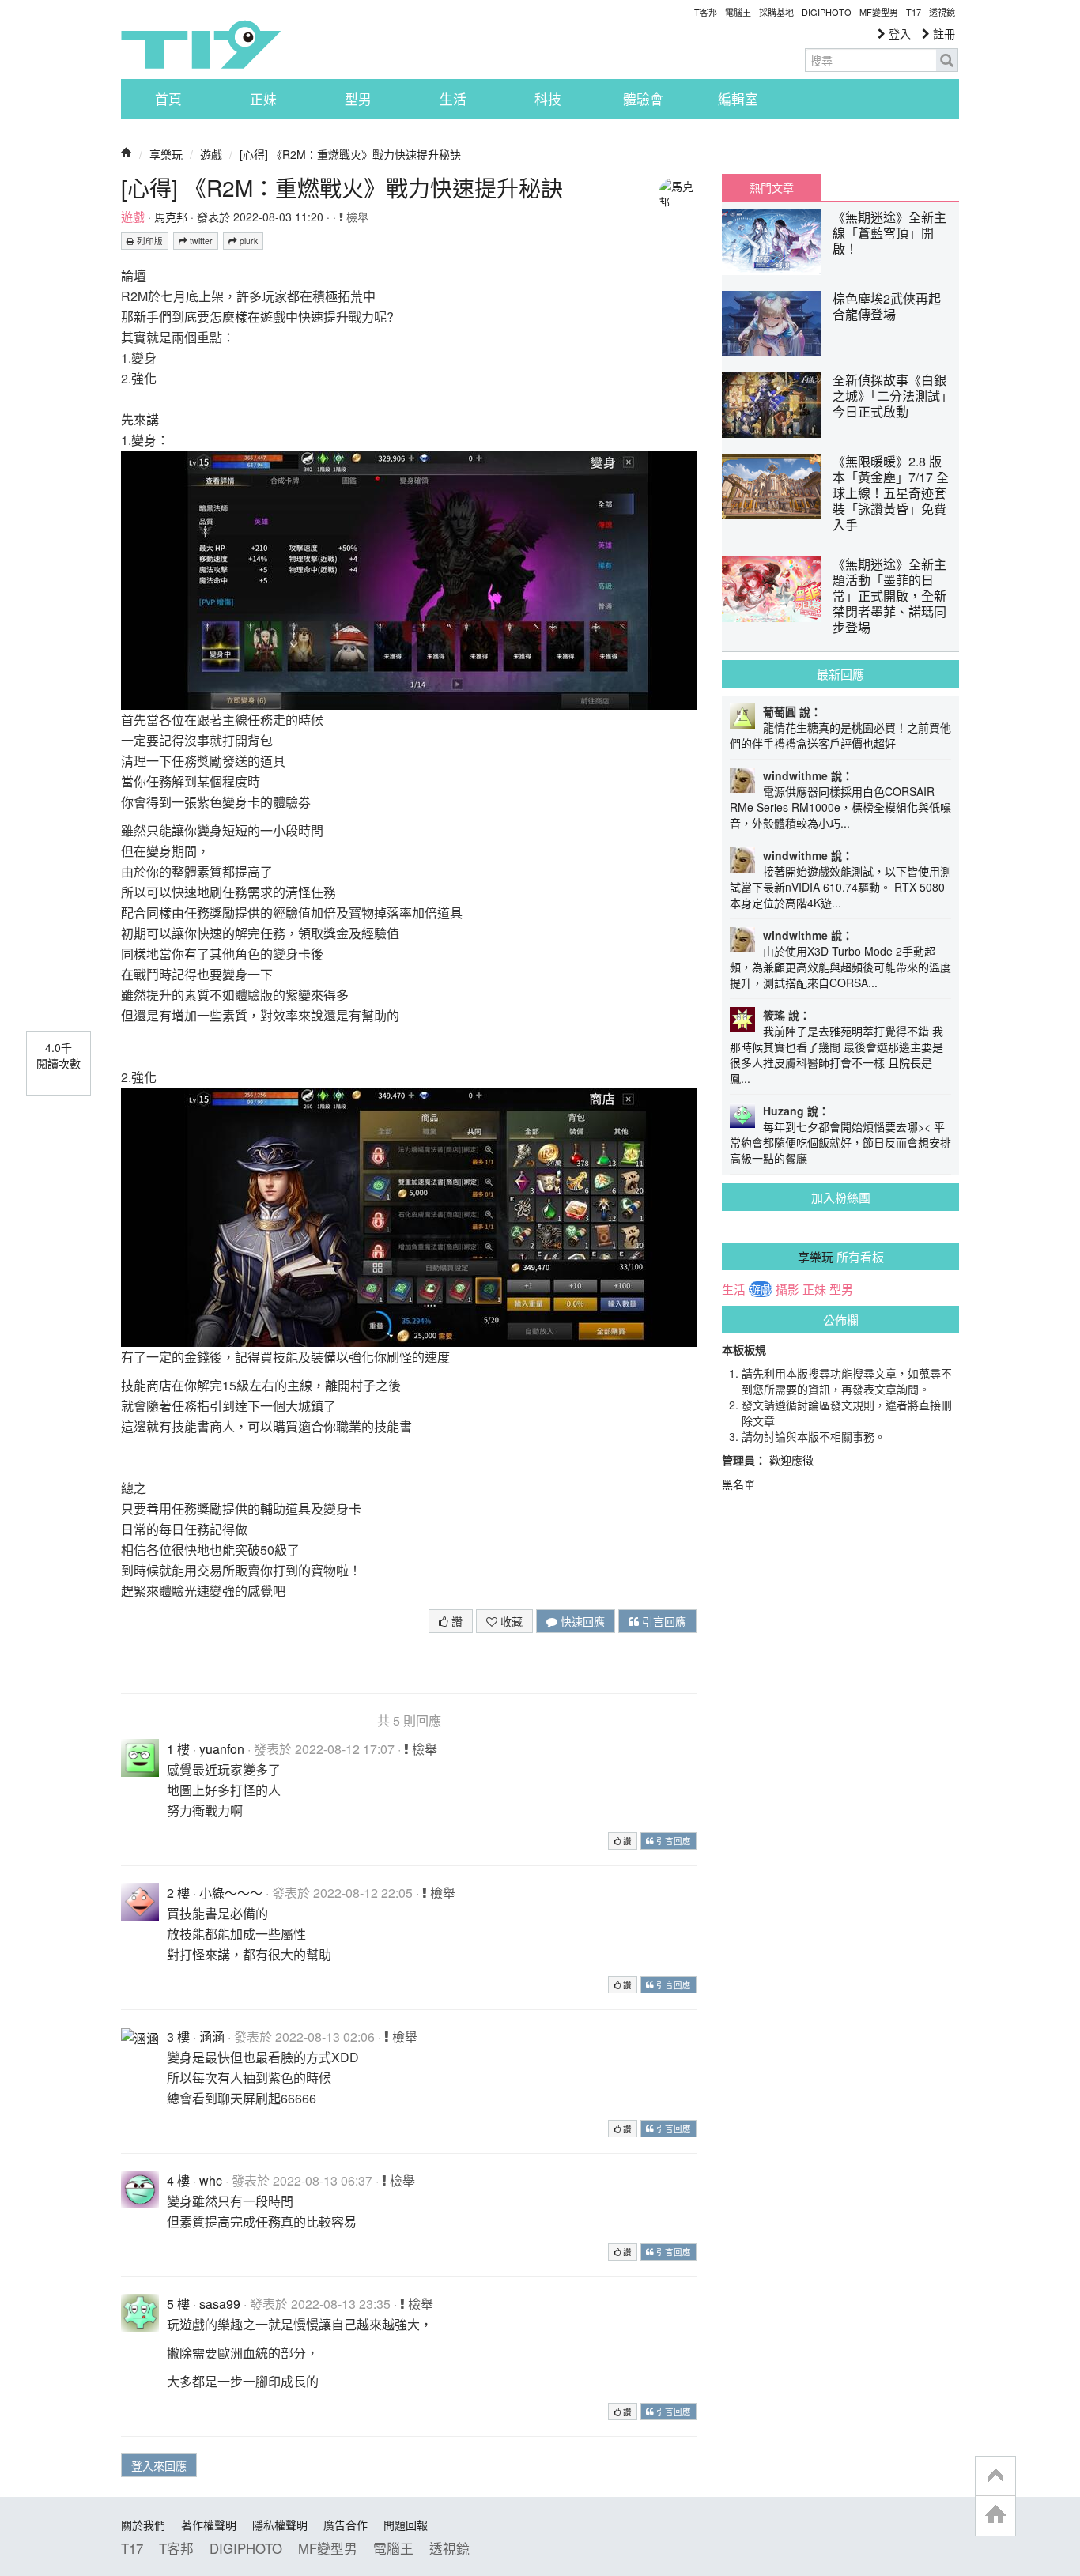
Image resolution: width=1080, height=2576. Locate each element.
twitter (200, 241)
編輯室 (738, 99)
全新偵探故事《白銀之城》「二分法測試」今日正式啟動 (889, 396)
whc (211, 2180)
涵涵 (212, 2037)
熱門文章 (772, 187)
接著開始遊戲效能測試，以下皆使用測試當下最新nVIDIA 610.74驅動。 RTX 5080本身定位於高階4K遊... (840, 887)
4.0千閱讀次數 (59, 1055)
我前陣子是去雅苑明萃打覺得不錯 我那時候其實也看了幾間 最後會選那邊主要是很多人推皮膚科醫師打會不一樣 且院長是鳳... (836, 1054)
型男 (358, 99)
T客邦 (706, 12)
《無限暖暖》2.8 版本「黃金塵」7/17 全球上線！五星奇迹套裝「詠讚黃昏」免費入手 (891, 493)
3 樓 (178, 2037)
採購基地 (776, 12)
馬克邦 (171, 217)
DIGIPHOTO (827, 12)
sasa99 (220, 2304)
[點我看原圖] (409, 578)
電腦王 (738, 12)
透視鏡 (942, 12)
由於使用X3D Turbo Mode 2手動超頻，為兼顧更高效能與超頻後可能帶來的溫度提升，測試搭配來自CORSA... (840, 967)
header (995, 2476)
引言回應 (663, 1621)
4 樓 (178, 2180)
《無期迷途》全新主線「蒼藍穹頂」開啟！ (889, 233)
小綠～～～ (231, 1893)
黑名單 (738, 1484)
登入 (898, 33)
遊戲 (211, 154)
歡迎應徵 (791, 1460)
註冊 (942, 33)
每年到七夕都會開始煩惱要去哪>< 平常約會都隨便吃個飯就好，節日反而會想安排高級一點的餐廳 (840, 1142)
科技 (548, 99)
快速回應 (581, 1621)
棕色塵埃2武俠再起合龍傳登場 (887, 306)
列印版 (149, 241)
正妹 (263, 99)
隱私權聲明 (280, 2525)
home (995, 2516)
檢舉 (356, 217)
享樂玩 (166, 154)
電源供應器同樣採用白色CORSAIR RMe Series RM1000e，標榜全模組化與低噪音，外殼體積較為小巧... (840, 807)
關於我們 (143, 2525)
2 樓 (178, 1893)
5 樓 (178, 2304)
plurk (247, 241)
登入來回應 (159, 2465)
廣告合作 (346, 2525)
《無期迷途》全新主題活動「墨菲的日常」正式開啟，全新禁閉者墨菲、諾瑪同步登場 (889, 596)
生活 (453, 99)
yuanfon (222, 1749)
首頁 (168, 99)
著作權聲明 (209, 2525)
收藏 (510, 1621)
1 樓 (178, 1749)
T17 (201, 44)
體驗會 (643, 99)
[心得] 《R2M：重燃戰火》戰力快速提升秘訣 (350, 154)
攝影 (787, 1289)
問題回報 (406, 2525)
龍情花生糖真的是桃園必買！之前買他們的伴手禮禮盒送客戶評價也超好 (840, 735)
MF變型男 (879, 12)
